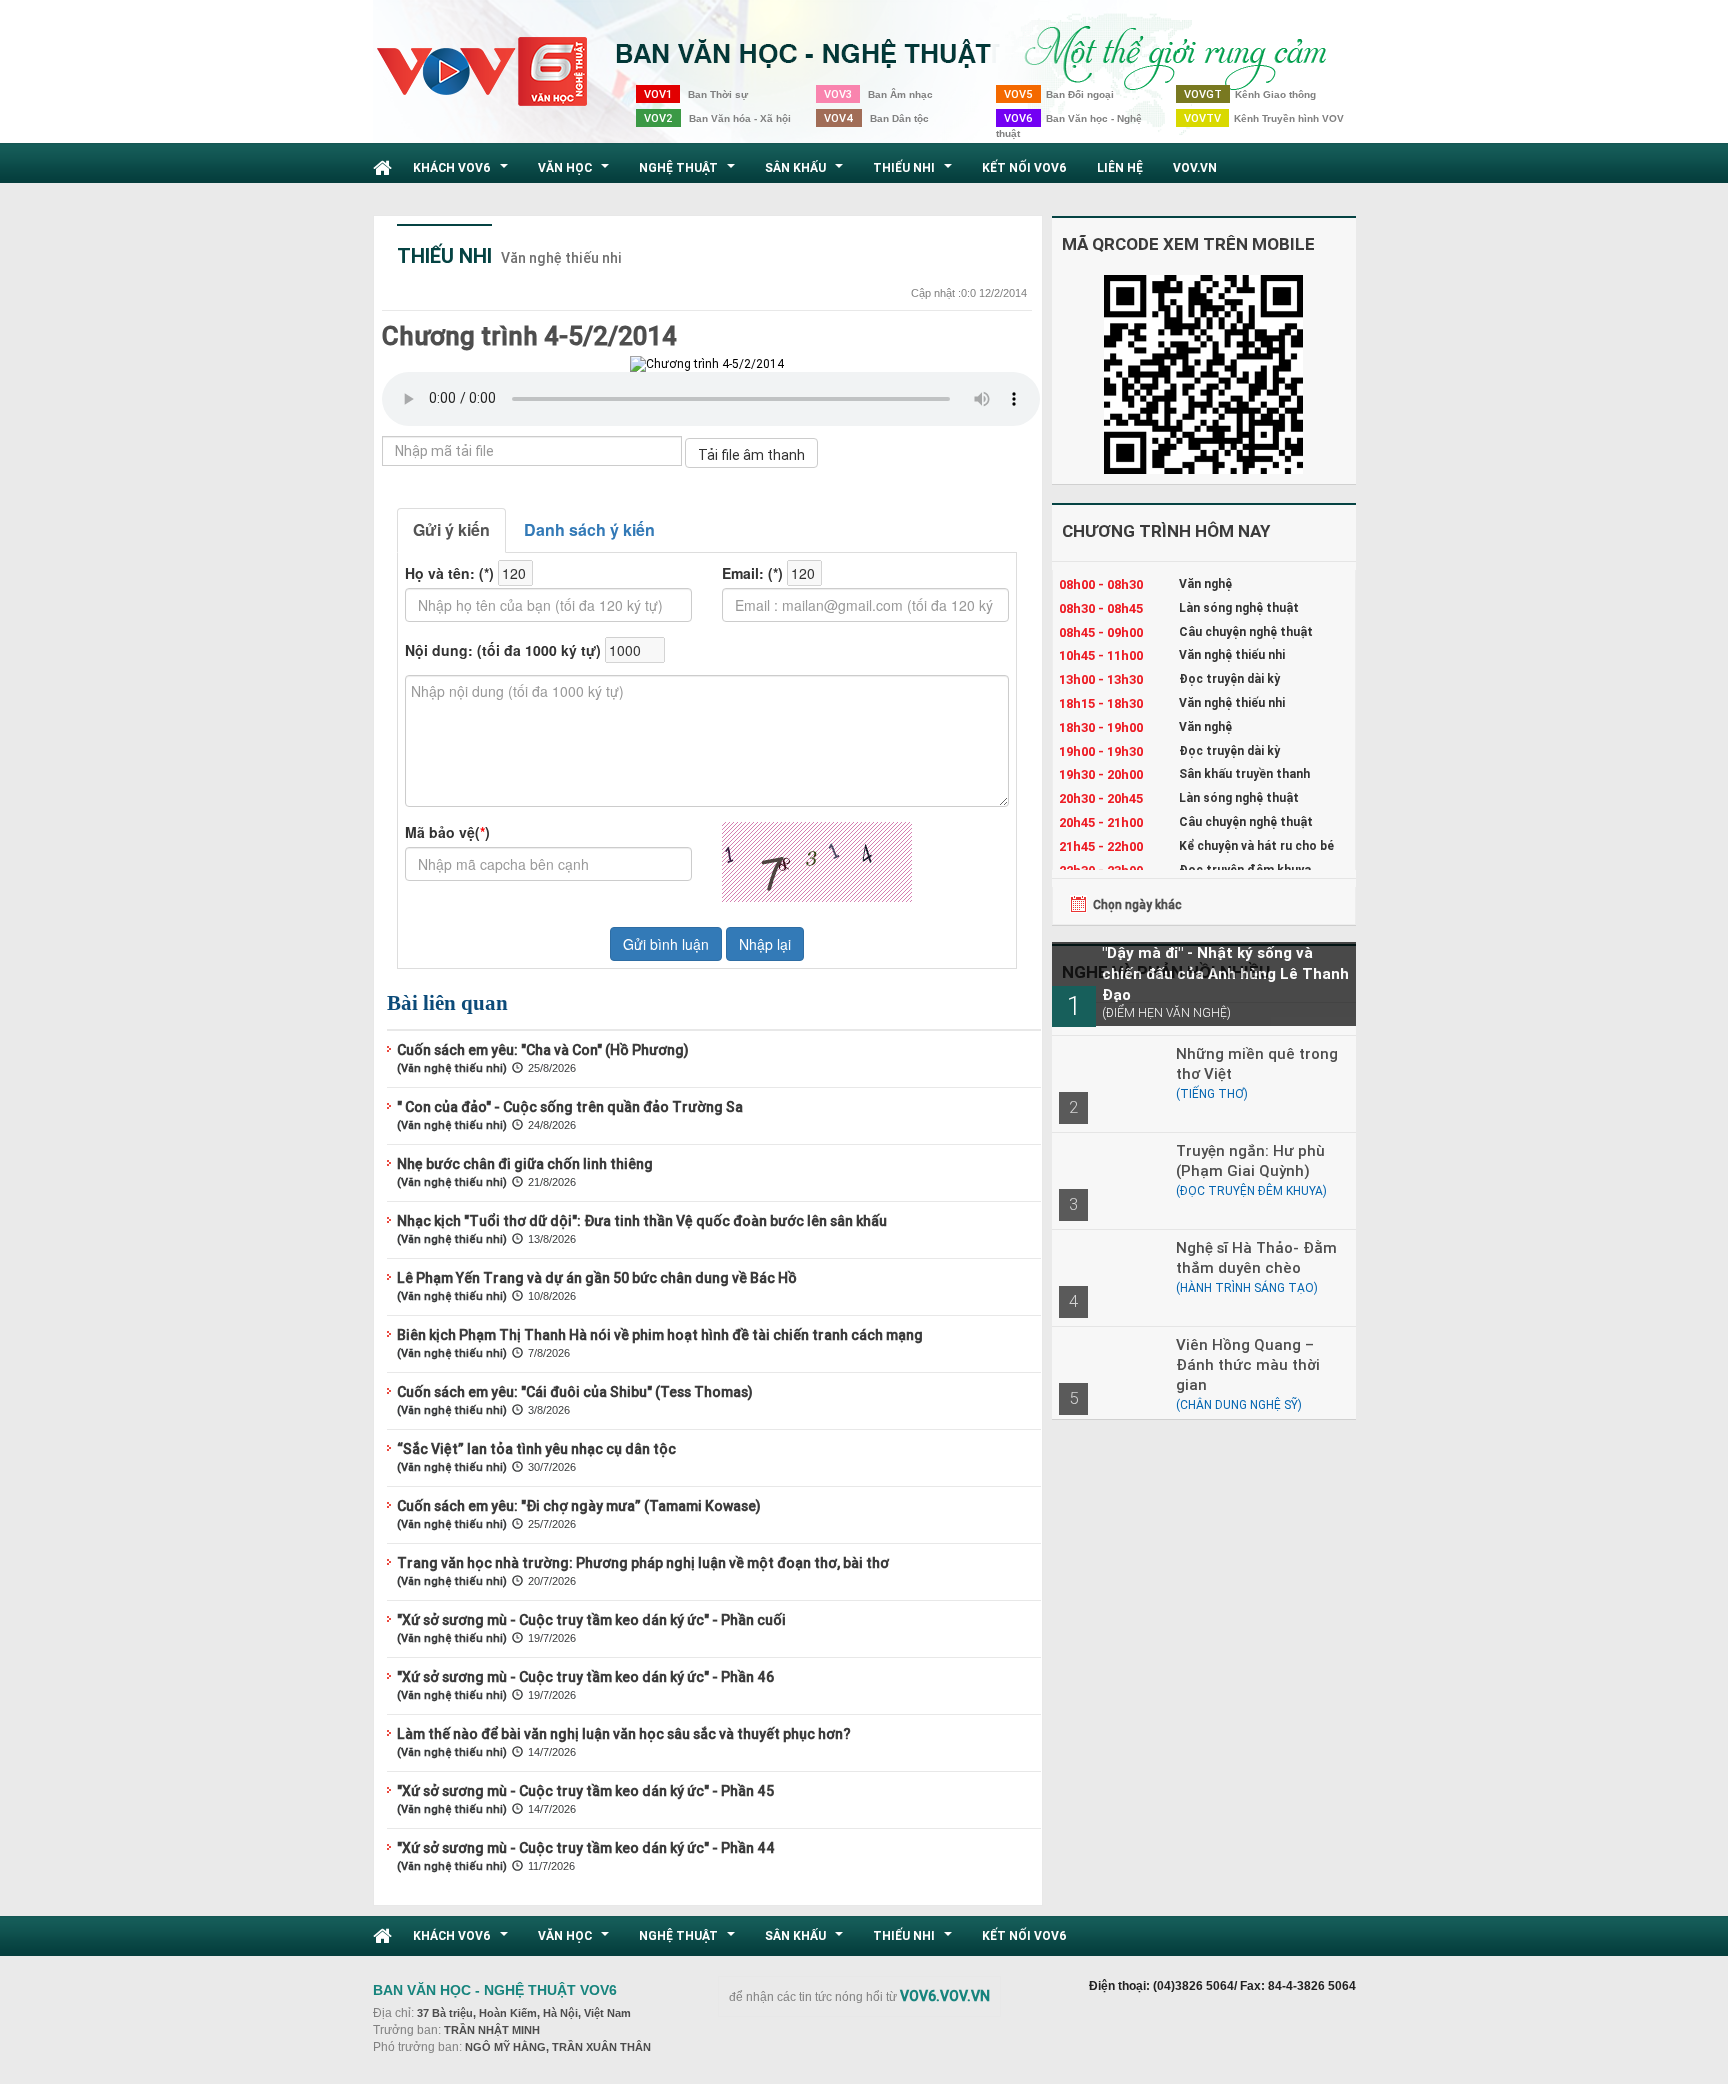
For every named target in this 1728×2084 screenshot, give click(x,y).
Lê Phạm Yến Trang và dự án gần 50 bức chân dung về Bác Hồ (597, 1278)
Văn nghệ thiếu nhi (561, 258)
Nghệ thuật (689, 173)
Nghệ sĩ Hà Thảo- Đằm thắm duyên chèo (1256, 1257)
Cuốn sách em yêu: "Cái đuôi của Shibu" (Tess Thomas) (575, 1392)
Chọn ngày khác (1137, 904)
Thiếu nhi (915, 173)
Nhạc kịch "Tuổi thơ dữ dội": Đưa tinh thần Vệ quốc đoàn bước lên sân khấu (642, 1221)
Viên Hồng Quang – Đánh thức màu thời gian (1248, 1364)
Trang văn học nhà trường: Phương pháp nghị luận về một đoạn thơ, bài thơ (643, 1563)
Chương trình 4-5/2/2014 (529, 336)
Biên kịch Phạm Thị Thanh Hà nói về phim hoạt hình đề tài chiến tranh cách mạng (660, 1335)
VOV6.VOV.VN (945, 1996)
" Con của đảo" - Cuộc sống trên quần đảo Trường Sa (570, 1107)
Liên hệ (1120, 167)
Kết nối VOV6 (1024, 167)
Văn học (576, 173)
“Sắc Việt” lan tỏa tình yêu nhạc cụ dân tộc (536, 1449)
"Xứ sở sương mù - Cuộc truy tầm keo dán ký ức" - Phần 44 (586, 1848)
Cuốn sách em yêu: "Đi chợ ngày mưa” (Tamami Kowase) (579, 1506)
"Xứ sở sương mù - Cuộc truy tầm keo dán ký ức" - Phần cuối (591, 1620)
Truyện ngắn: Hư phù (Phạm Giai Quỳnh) (1250, 1160)
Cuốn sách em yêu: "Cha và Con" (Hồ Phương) (543, 1050)
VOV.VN (1195, 167)
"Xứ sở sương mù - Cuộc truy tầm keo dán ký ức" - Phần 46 (585, 1677)
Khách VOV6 (463, 173)
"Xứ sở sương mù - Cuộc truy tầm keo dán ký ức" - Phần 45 (585, 1791)
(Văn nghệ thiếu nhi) (452, 1068)
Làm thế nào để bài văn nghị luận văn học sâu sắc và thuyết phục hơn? (624, 1734)
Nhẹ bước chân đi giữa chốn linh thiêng (525, 1164)
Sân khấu (806, 173)
